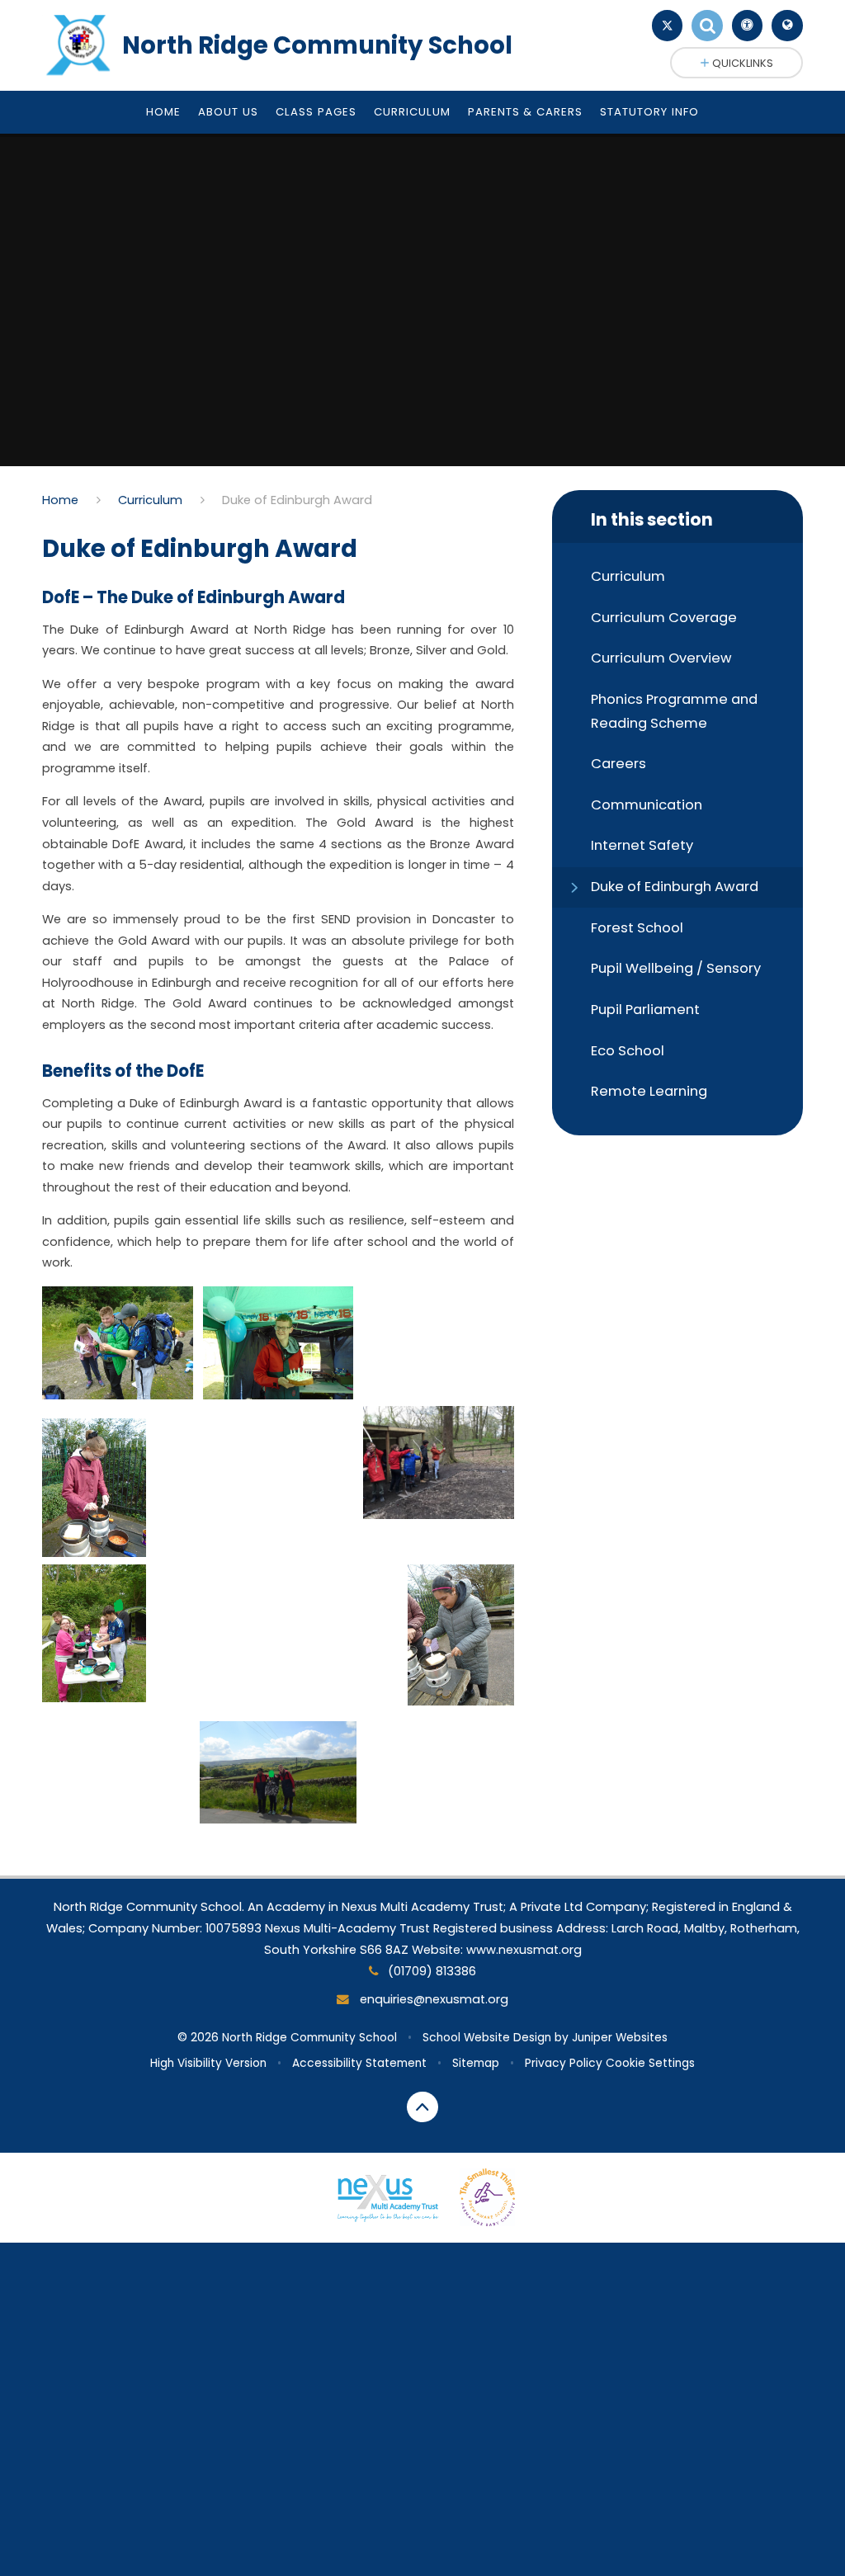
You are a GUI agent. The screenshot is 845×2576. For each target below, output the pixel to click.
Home (60, 500)
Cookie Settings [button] (650, 2063)
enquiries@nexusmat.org (432, 1999)
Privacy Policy (564, 2063)
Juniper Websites (620, 2038)
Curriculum (150, 500)
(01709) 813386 (430, 1971)
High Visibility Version (208, 2063)
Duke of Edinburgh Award (297, 500)
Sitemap (476, 2063)
